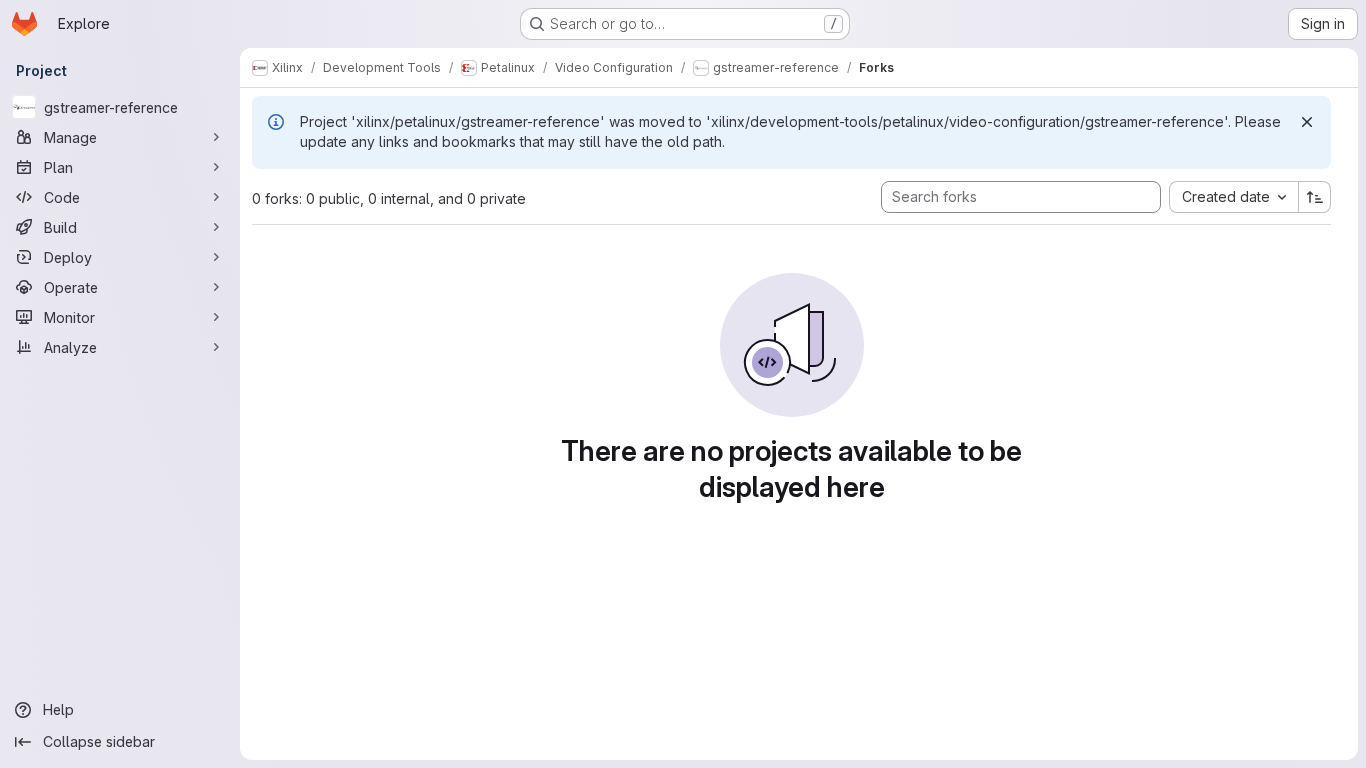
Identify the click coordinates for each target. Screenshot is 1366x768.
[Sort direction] (1315, 197)
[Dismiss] (1307, 122)
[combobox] (1233, 197)
